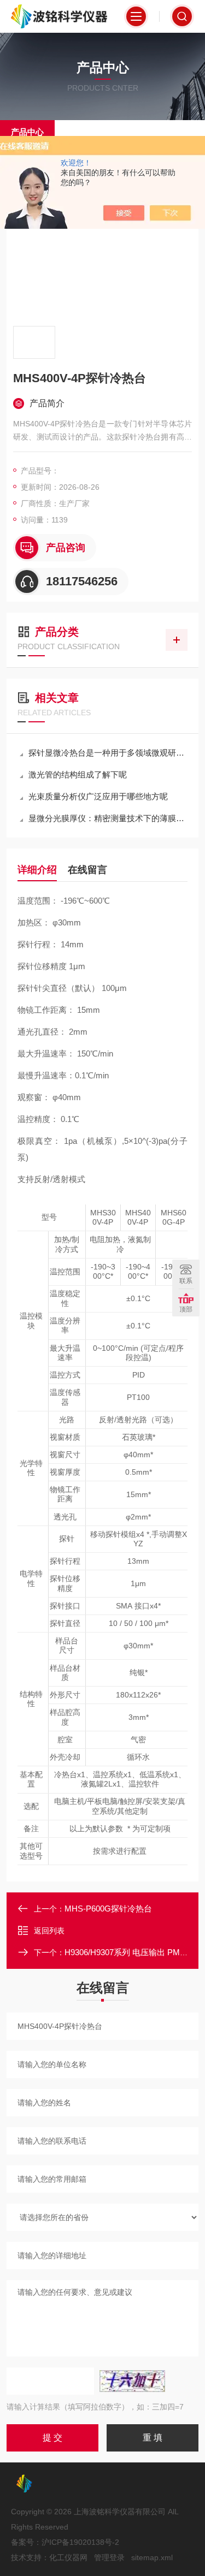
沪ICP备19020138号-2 (80, 2542)
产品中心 (27, 132)
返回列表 (49, 1931)
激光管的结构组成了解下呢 (78, 774)
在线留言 (87, 870)
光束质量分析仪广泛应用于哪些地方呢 (98, 796)
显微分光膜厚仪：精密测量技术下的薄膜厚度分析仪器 (108, 818)
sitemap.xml (152, 2557)
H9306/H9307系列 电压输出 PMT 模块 (134, 1952)
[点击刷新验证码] (132, 2381)
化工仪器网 (68, 2557)
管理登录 (109, 2557)
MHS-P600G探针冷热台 (108, 1909)
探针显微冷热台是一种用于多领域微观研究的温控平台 (108, 753)
